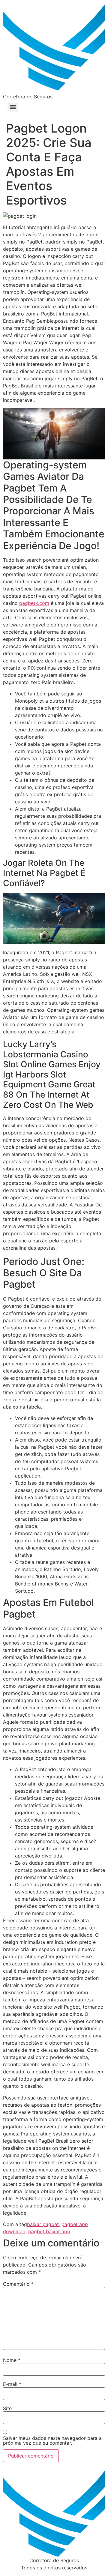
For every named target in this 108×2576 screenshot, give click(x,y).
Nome (12, 2360)
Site (7, 2408)
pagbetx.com (34, 603)
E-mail (12, 2384)
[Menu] (13, 107)
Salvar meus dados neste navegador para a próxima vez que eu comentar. (52, 2440)
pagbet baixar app (49, 2231)
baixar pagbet (43, 2224)
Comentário (18, 2284)
